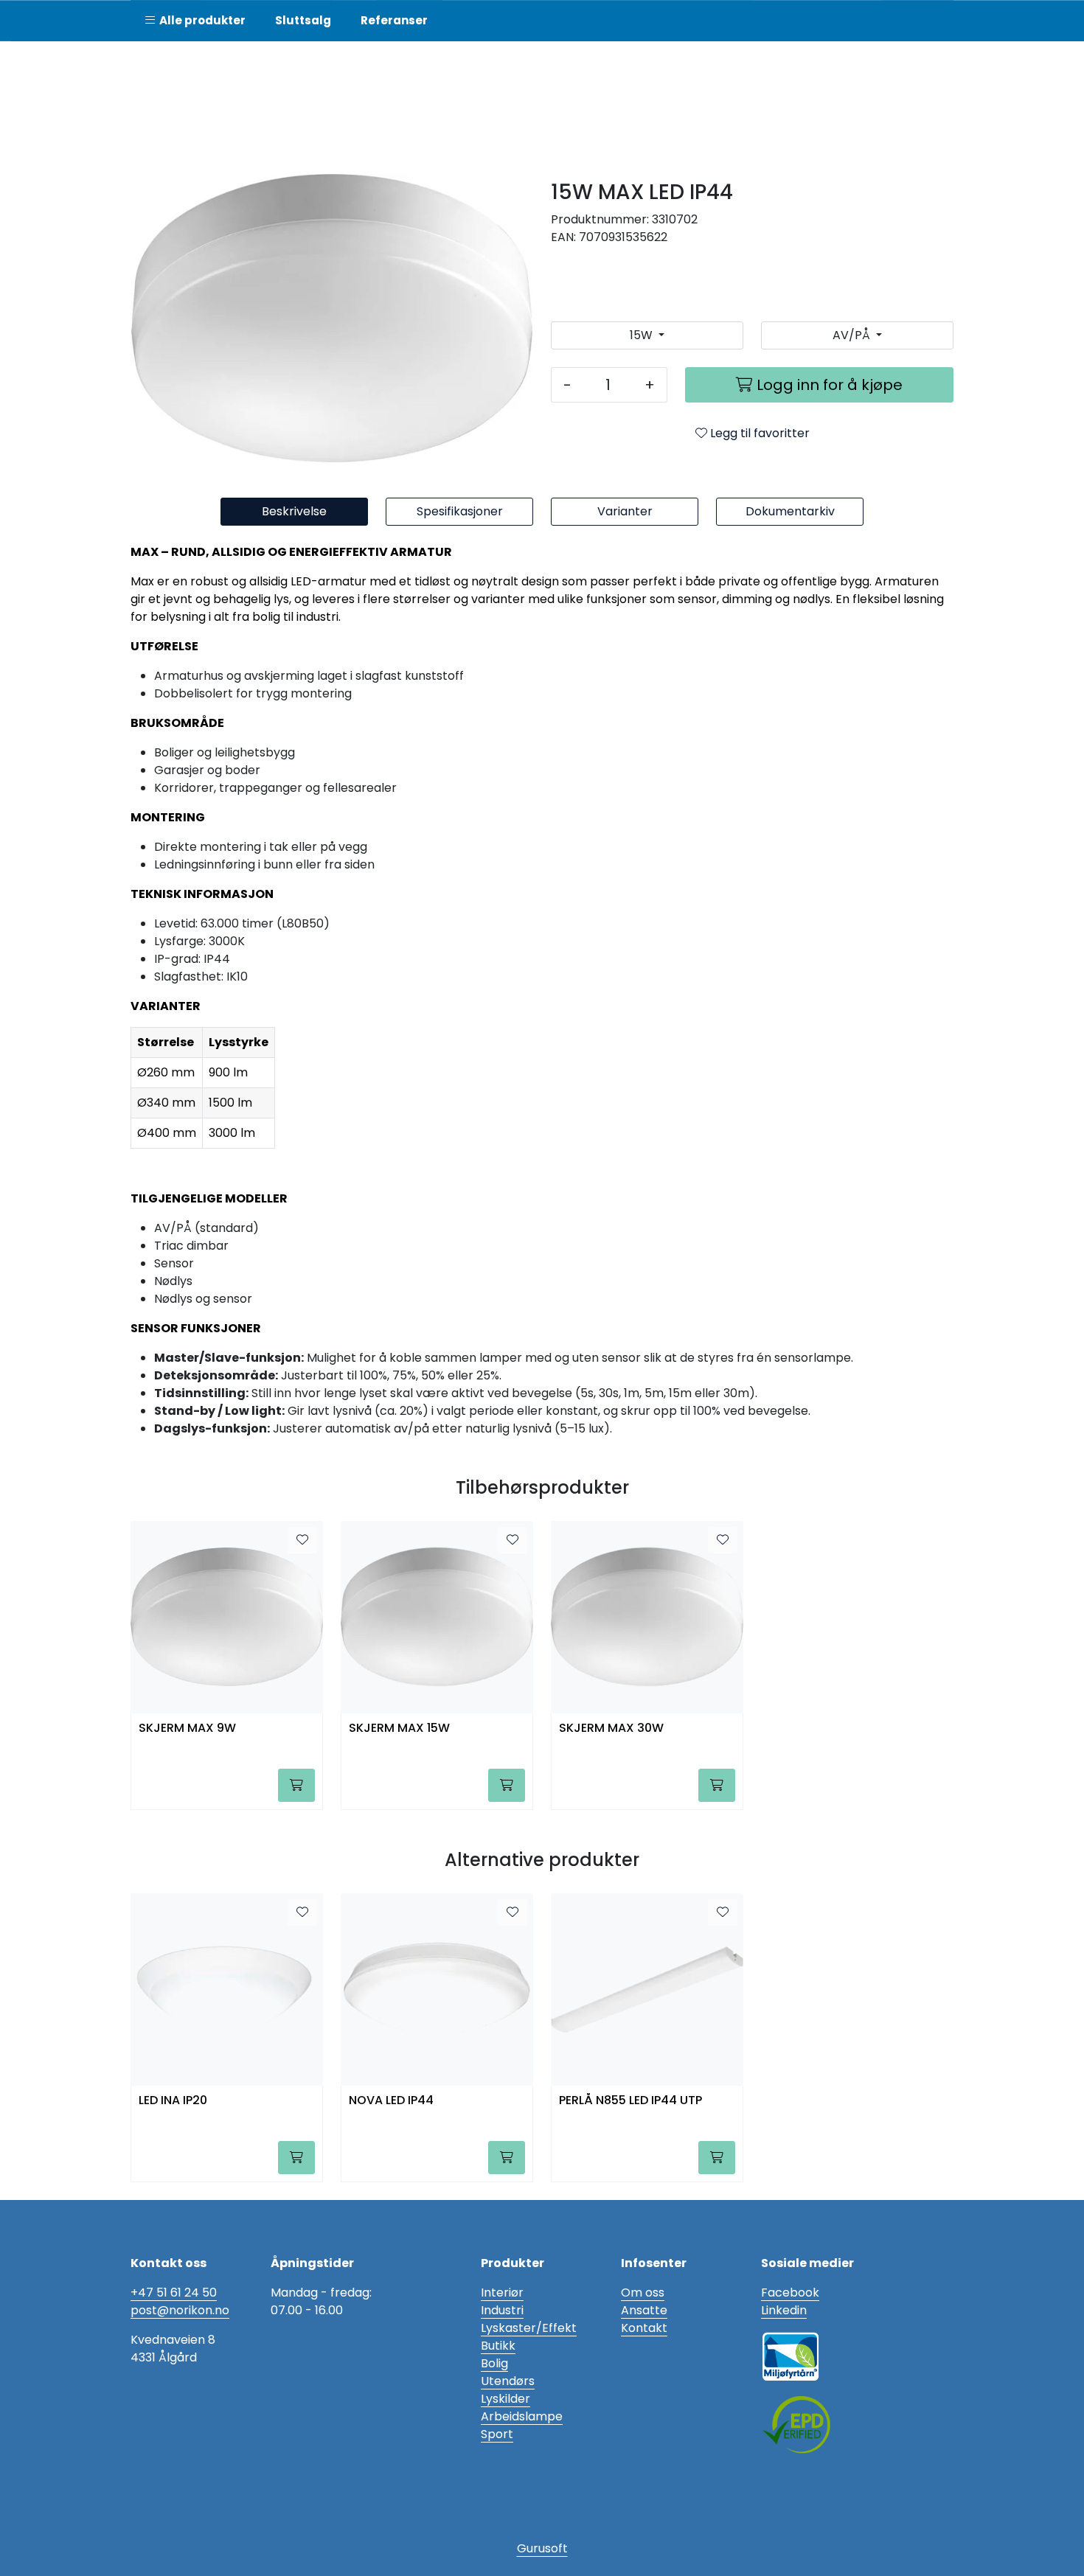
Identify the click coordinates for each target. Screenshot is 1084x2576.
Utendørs (508, 2381)
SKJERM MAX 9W (187, 1729)
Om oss (643, 2293)
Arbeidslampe (522, 2416)
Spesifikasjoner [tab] (460, 511)
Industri (502, 2310)
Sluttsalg (303, 20)
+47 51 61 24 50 (174, 2293)
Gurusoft (542, 2548)
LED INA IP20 (173, 2101)
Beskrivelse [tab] (294, 511)
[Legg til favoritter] (302, 1540)
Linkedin (784, 2310)
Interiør (502, 2293)
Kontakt (644, 2328)
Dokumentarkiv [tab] (790, 511)
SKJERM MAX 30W (611, 1729)
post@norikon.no (180, 2310)
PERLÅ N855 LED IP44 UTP (630, 2101)
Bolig (494, 2363)
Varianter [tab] (625, 511)
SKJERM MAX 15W (399, 1729)
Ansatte (644, 2310)
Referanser (394, 20)
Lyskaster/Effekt (529, 2328)
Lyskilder (505, 2399)
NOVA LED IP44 (391, 2101)
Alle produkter (200, 20)
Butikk (498, 2346)
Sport (497, 2434)
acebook (793, 2293)
